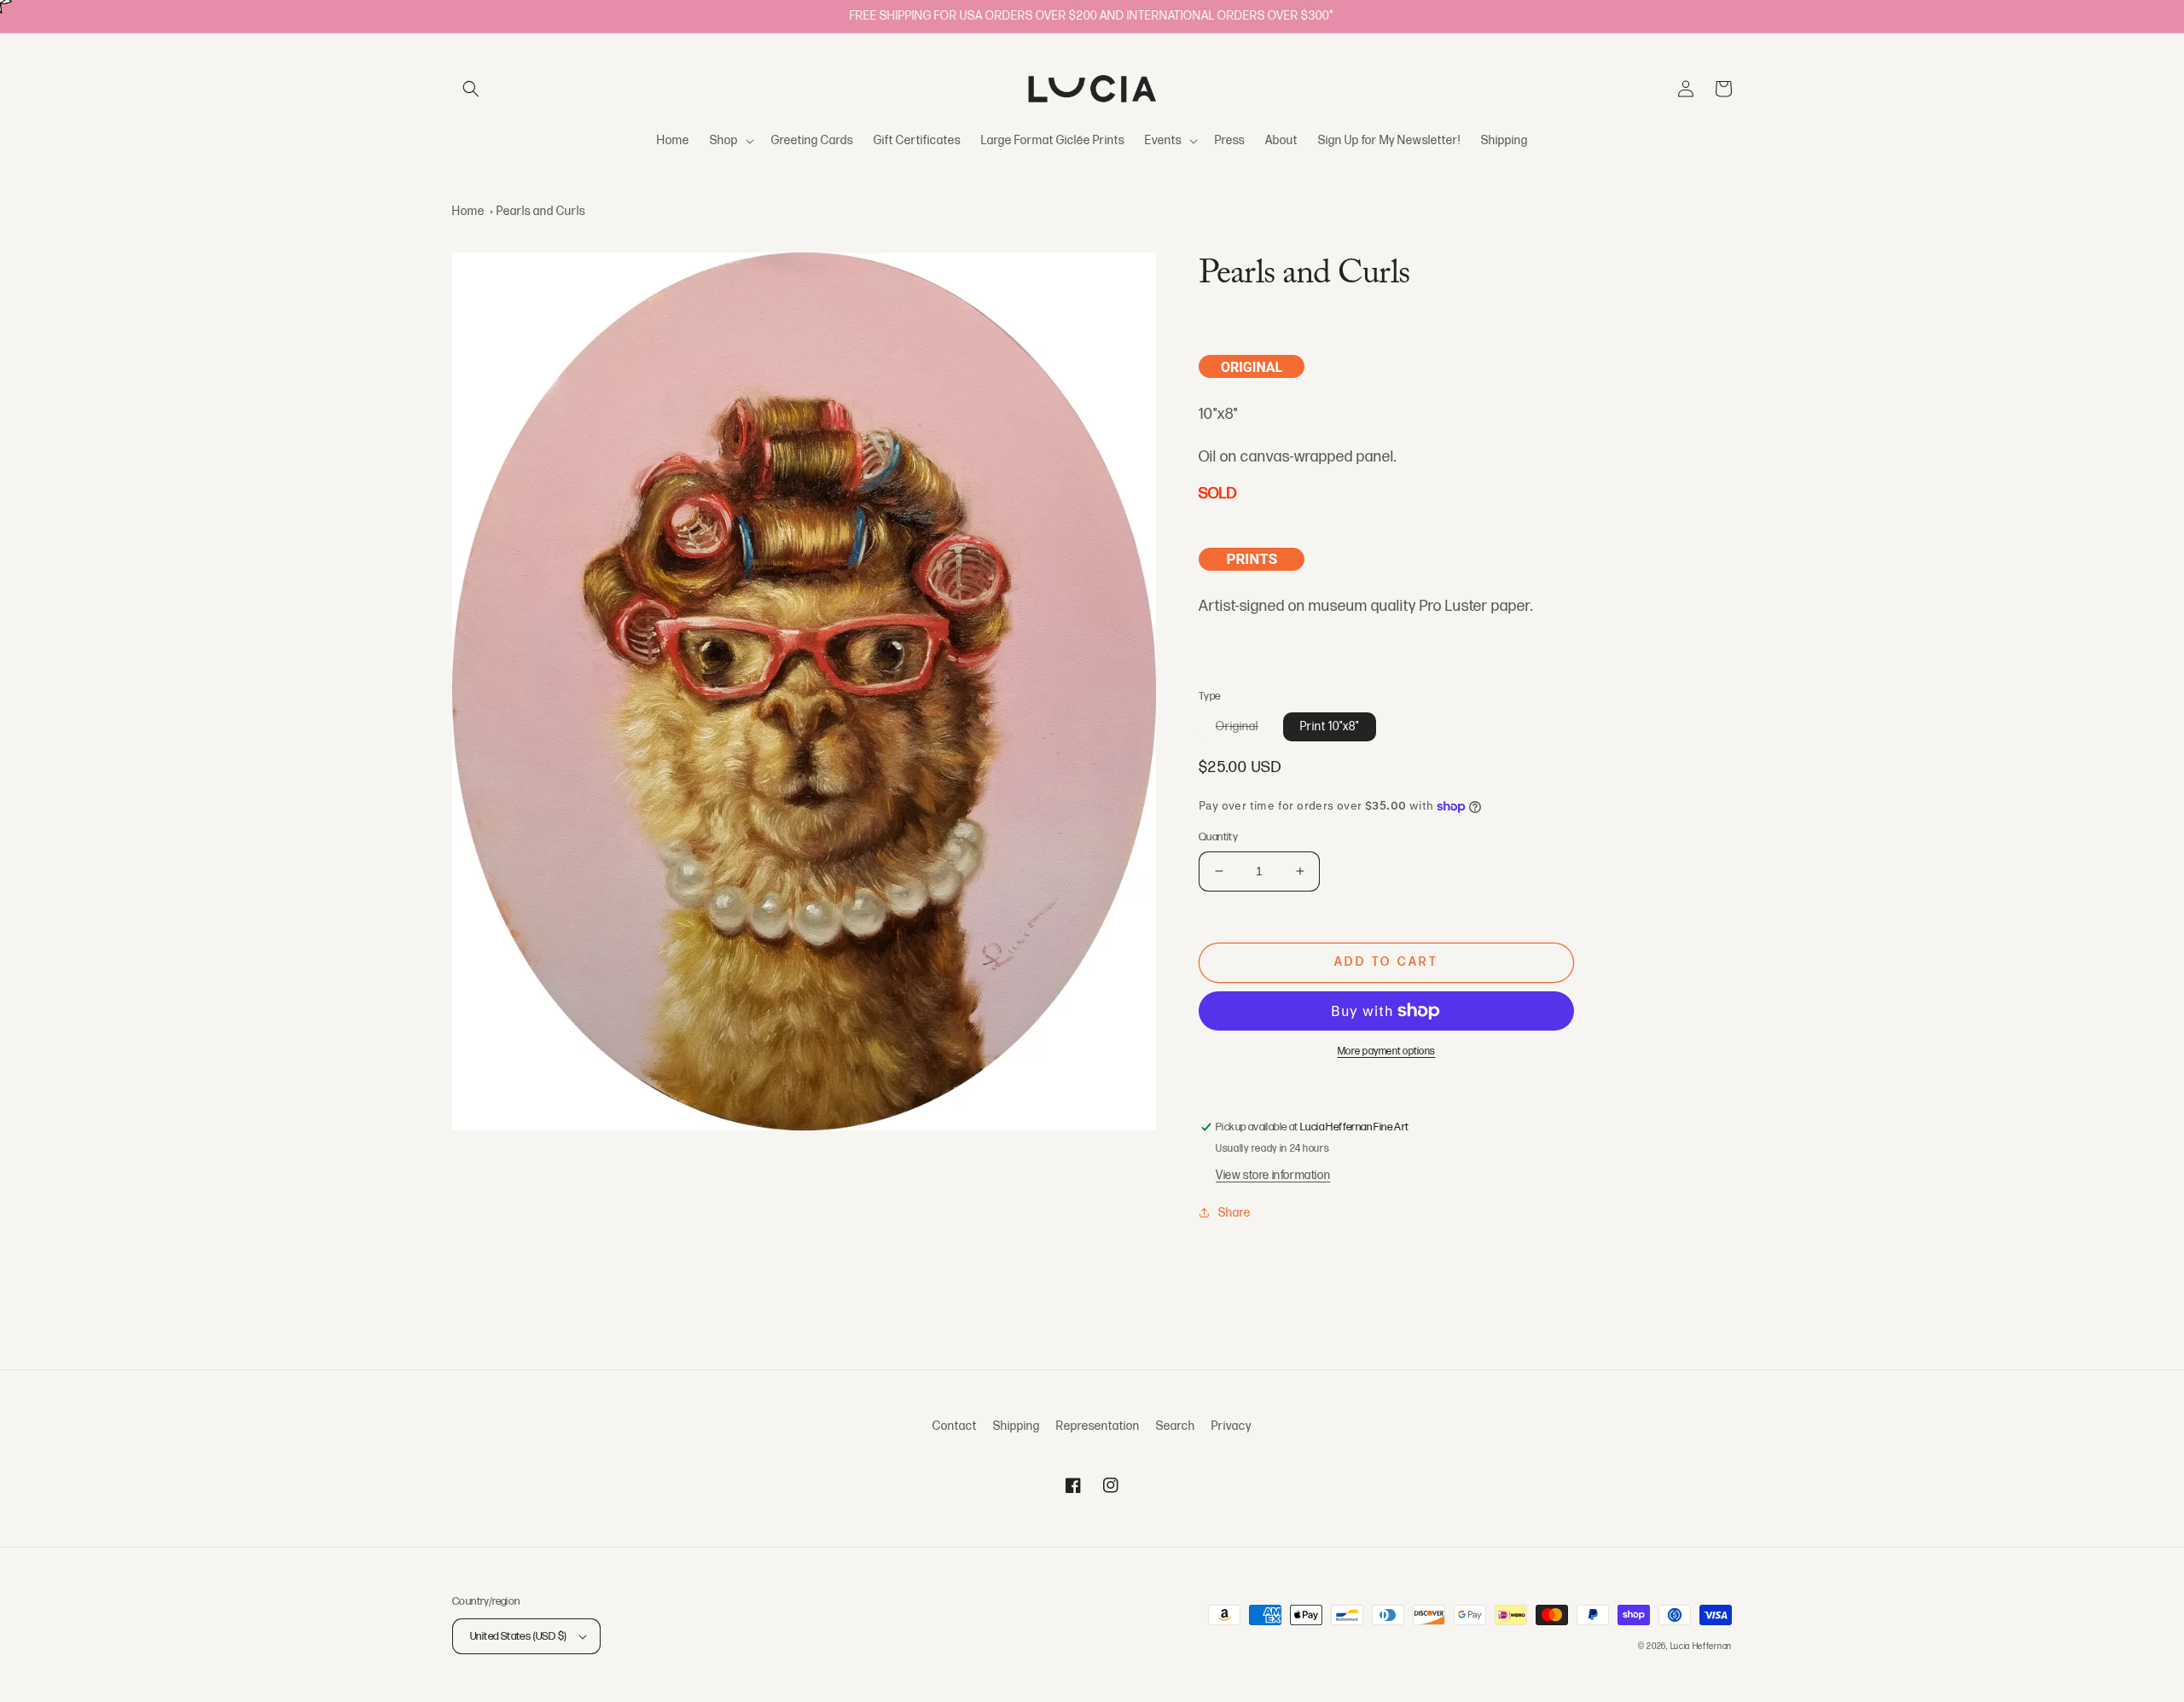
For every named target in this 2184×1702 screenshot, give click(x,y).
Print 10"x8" (1330, 726)
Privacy (1231, 1426)
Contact (955, 1426)
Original (1246, 730)
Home (468, 211)
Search (1176, 1426)
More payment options (1387, 1051)
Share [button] (1234, 1213)
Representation (1098, 1426)
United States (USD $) (518, 1636)
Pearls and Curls (541, 211)
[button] (471, 89)
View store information (1273, 1175)
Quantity (1218, 837)
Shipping (1016, 1426)
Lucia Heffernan (1702, 1647)
